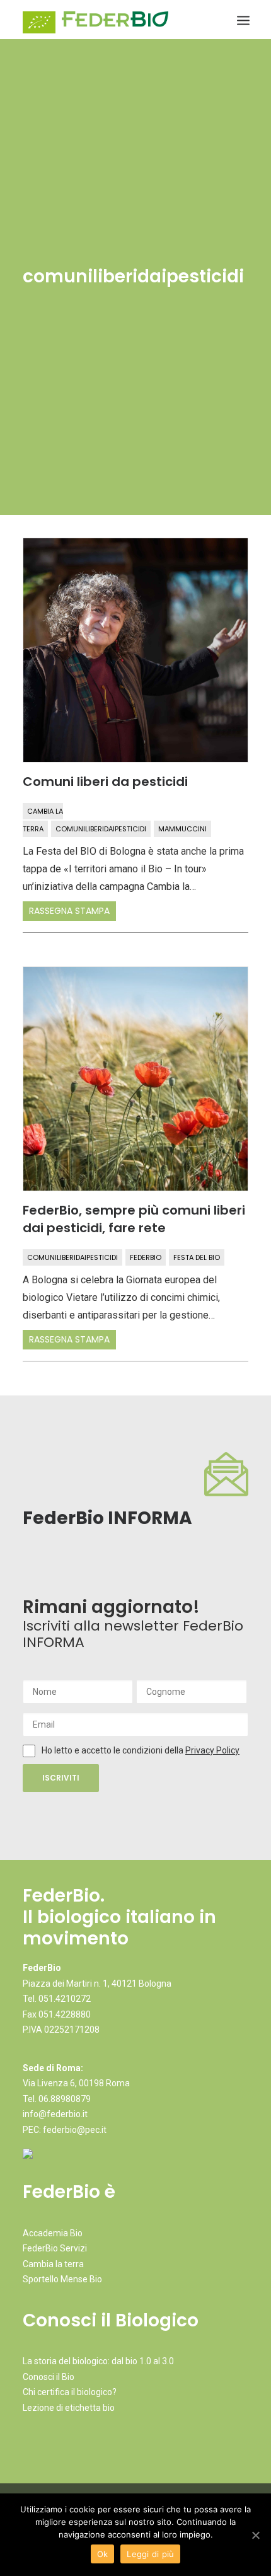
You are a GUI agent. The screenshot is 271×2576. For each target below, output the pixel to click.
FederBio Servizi (55, 2248)
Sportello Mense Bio (62, 2279)
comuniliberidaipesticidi (101, 829)
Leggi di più (150, 2554)
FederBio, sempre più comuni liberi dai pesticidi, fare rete (134, 1219)
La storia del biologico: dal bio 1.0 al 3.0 (98, 2361)
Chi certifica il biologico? (70, 2392)
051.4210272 (65, 1999)
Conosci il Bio (49, 2377)
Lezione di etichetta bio (69, 2408)
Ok (103, 2554)
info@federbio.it (55, 2114)
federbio (146, 1257)
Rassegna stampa (69, 911)
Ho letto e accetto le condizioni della (113, 1750)
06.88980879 (65, 2099)
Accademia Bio (53, 2233)
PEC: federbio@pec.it (65, 2130)
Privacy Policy (212, 1750)
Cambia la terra (53, 2264)
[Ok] (255, 2535)
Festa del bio (197, 1257)
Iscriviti (61, 1778)
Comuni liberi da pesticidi (105, 782)
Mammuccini (182, 829)
